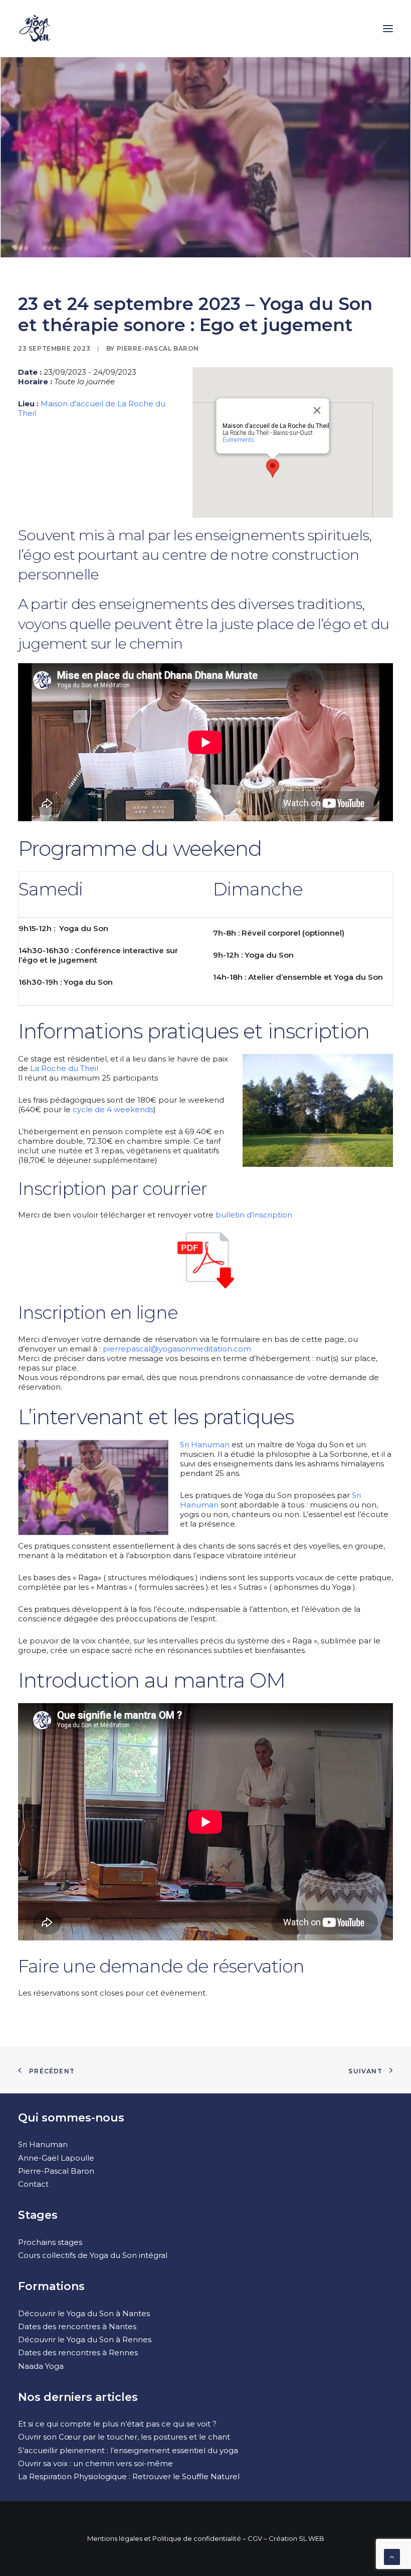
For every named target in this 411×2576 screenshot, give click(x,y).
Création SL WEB (296, 2538)
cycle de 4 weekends (113, 1109)
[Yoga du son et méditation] (35, 29)
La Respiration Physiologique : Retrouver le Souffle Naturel (129, 2476)
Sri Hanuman (205, 1445)
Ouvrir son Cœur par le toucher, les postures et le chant (124, 2437)
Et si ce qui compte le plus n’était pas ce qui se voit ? (117, 2424)
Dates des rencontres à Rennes (78, 2353)
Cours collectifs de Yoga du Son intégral (93, 2255)
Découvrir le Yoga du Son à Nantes (84, 2313)
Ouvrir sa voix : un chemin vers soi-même (95, 2463)
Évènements (238, 440)
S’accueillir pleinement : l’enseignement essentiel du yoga (128, 2450)
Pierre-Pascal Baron (158, 348)
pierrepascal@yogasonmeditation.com (177, 1349)
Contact (33, 2184)
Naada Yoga (41, 2366)
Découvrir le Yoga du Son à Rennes (85, 2339)
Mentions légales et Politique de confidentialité (164, 2538)
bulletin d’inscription (254, 1215)
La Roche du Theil (64, 1068)
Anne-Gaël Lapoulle (56, 2158)
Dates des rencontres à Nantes (77, 2326)
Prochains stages (50, 2242)
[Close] (317, 410)
